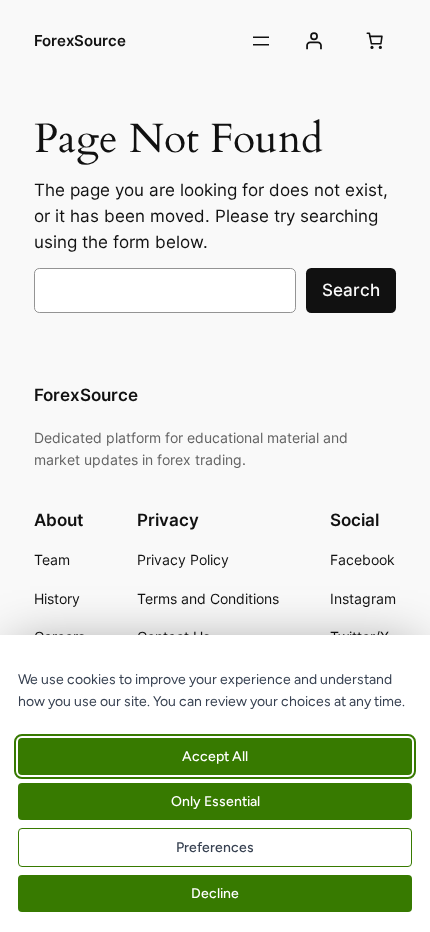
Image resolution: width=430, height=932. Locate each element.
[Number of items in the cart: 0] (375, 41)
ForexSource (80, 41)
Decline (215, 893)
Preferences (215, 847)
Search (351, 290)
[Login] (313, 41)
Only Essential (215, 801)
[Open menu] (261, 41)
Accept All (215, 756)
